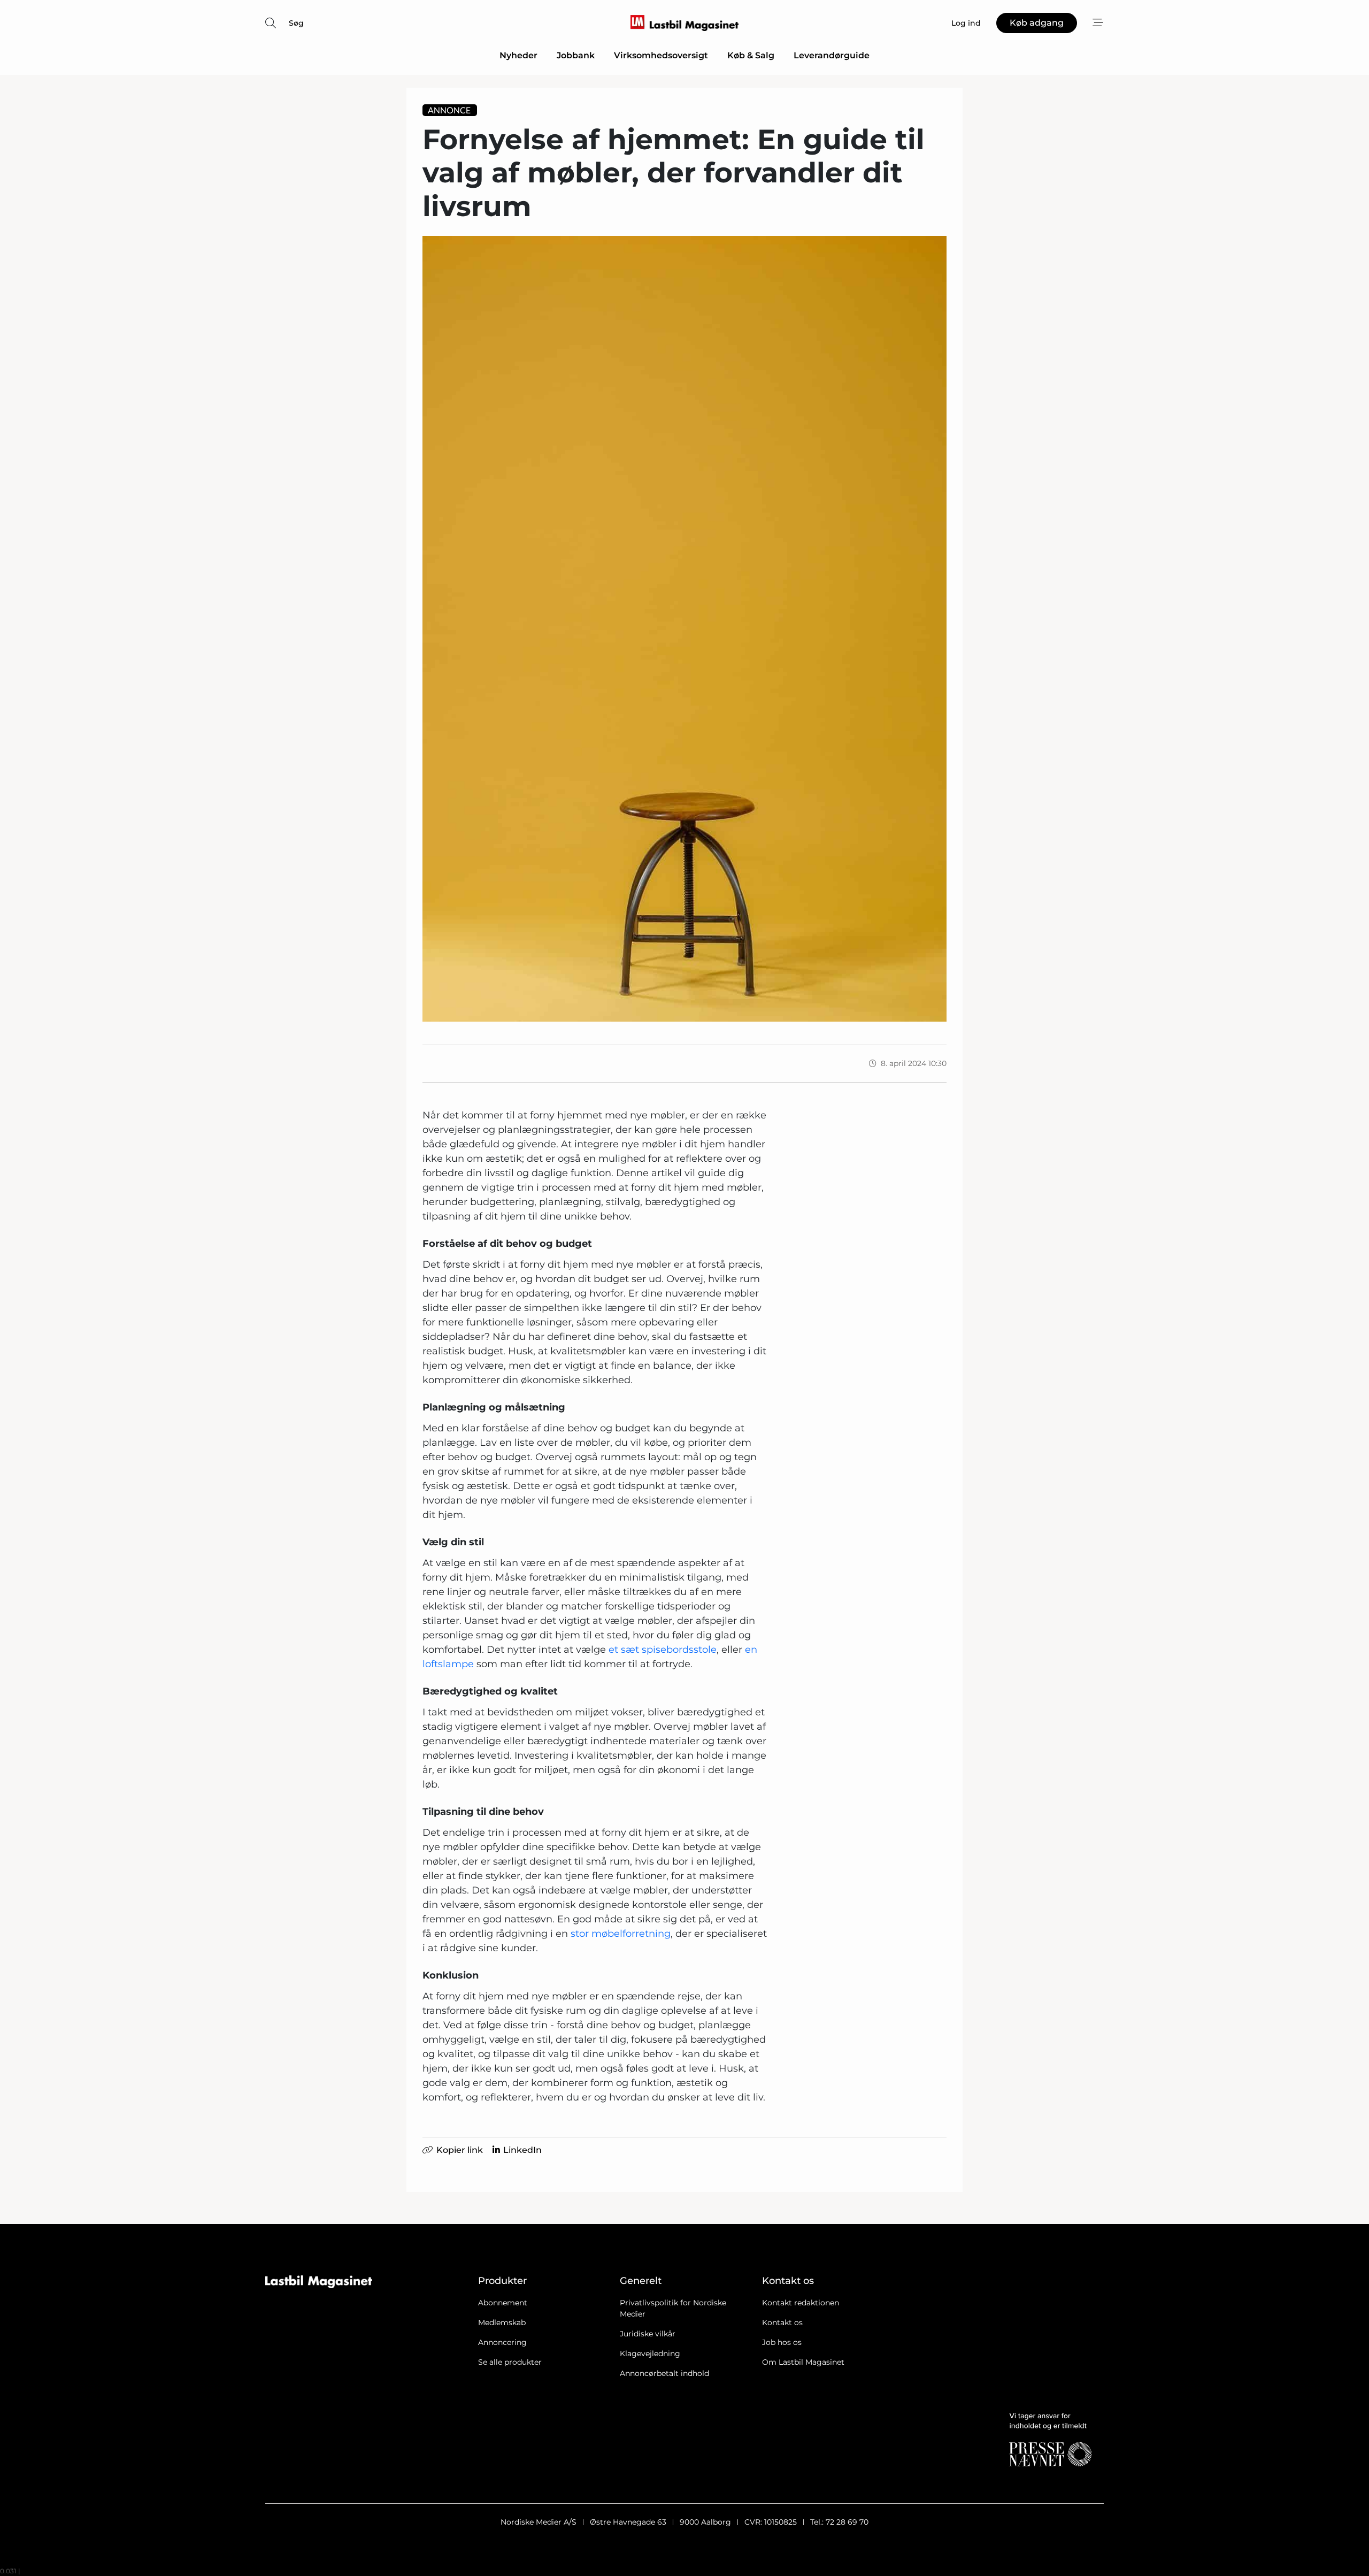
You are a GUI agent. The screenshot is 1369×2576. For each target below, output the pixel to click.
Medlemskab (502, 2322)
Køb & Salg (751, 55)
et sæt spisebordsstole (663, 1650)
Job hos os (782, 2342)
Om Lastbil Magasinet (803, 2362)
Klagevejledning (650, 2353)
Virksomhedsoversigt (661, 55)
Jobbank (576, 55)
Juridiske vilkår (648, 2334)
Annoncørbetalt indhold (664, 2373)
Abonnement (503, 2303)
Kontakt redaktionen (801, 2303)
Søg (296, 23)
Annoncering (502, 2342)
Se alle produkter (510, 2362)
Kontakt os (782, 2322)
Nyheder (518, 55)
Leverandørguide (832, 55)
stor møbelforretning (621, 1934)
